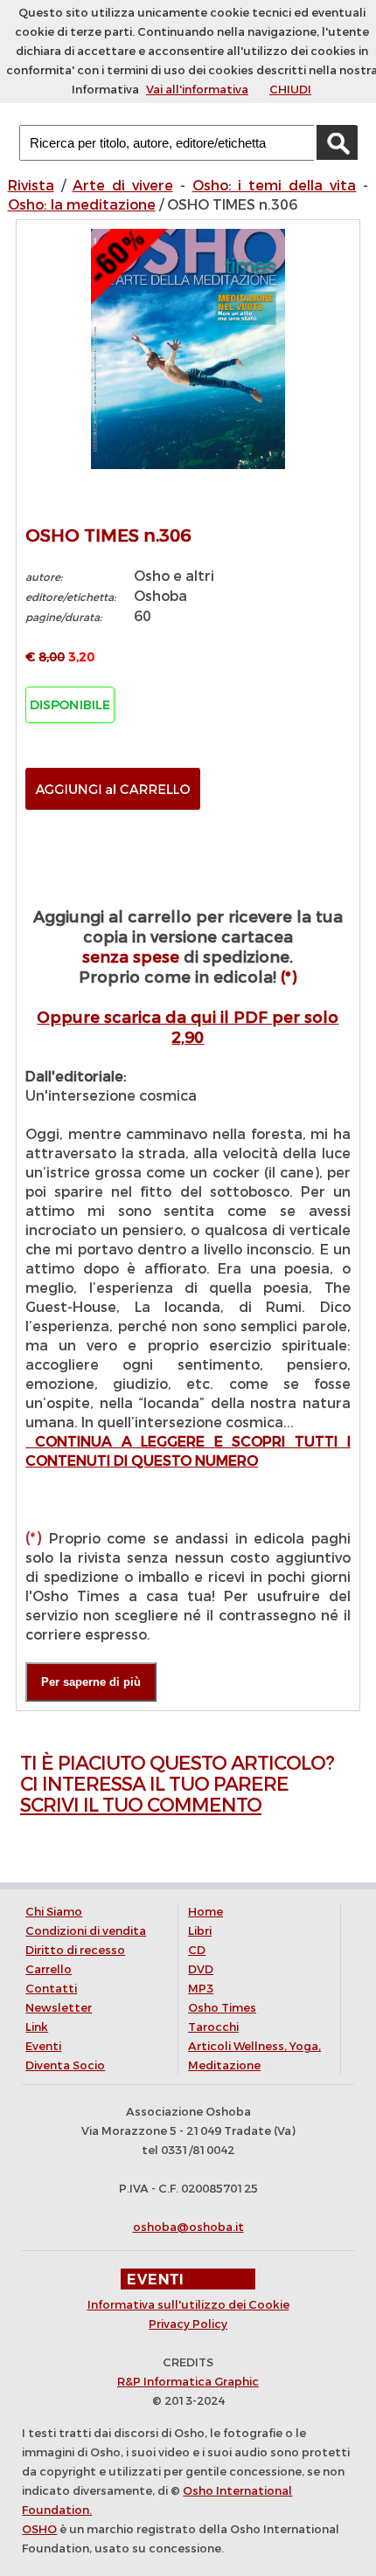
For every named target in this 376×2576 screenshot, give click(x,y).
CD (197, 1950)
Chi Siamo (54, 1912)
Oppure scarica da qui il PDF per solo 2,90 (188, 1028)
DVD (201, 1969)
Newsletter (59, 2008)
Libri (200, 1931)
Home (205, 1912)
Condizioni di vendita (86, 1931)
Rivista (31, 186)
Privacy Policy (188, 2324)
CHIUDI (290, 90)
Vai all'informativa (197, 90)
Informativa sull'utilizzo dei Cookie (188, 2305)
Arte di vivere (123, 186)
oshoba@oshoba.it (188, 2227)
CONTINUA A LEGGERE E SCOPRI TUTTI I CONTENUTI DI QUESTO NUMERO (188, 1451)
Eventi (43, 2046)
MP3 (201, 1989)
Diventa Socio (65, 2065)
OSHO (39, 2529)
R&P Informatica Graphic (188, 2382)
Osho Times (222, 2008)
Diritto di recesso (75, 1950)
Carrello (49, 1969)
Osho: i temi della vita (275, 186)
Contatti (51, 1989)
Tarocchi (213, 2027)
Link (37, 2027)
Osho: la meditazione (82, 205)
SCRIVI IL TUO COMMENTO (141, 1805)
